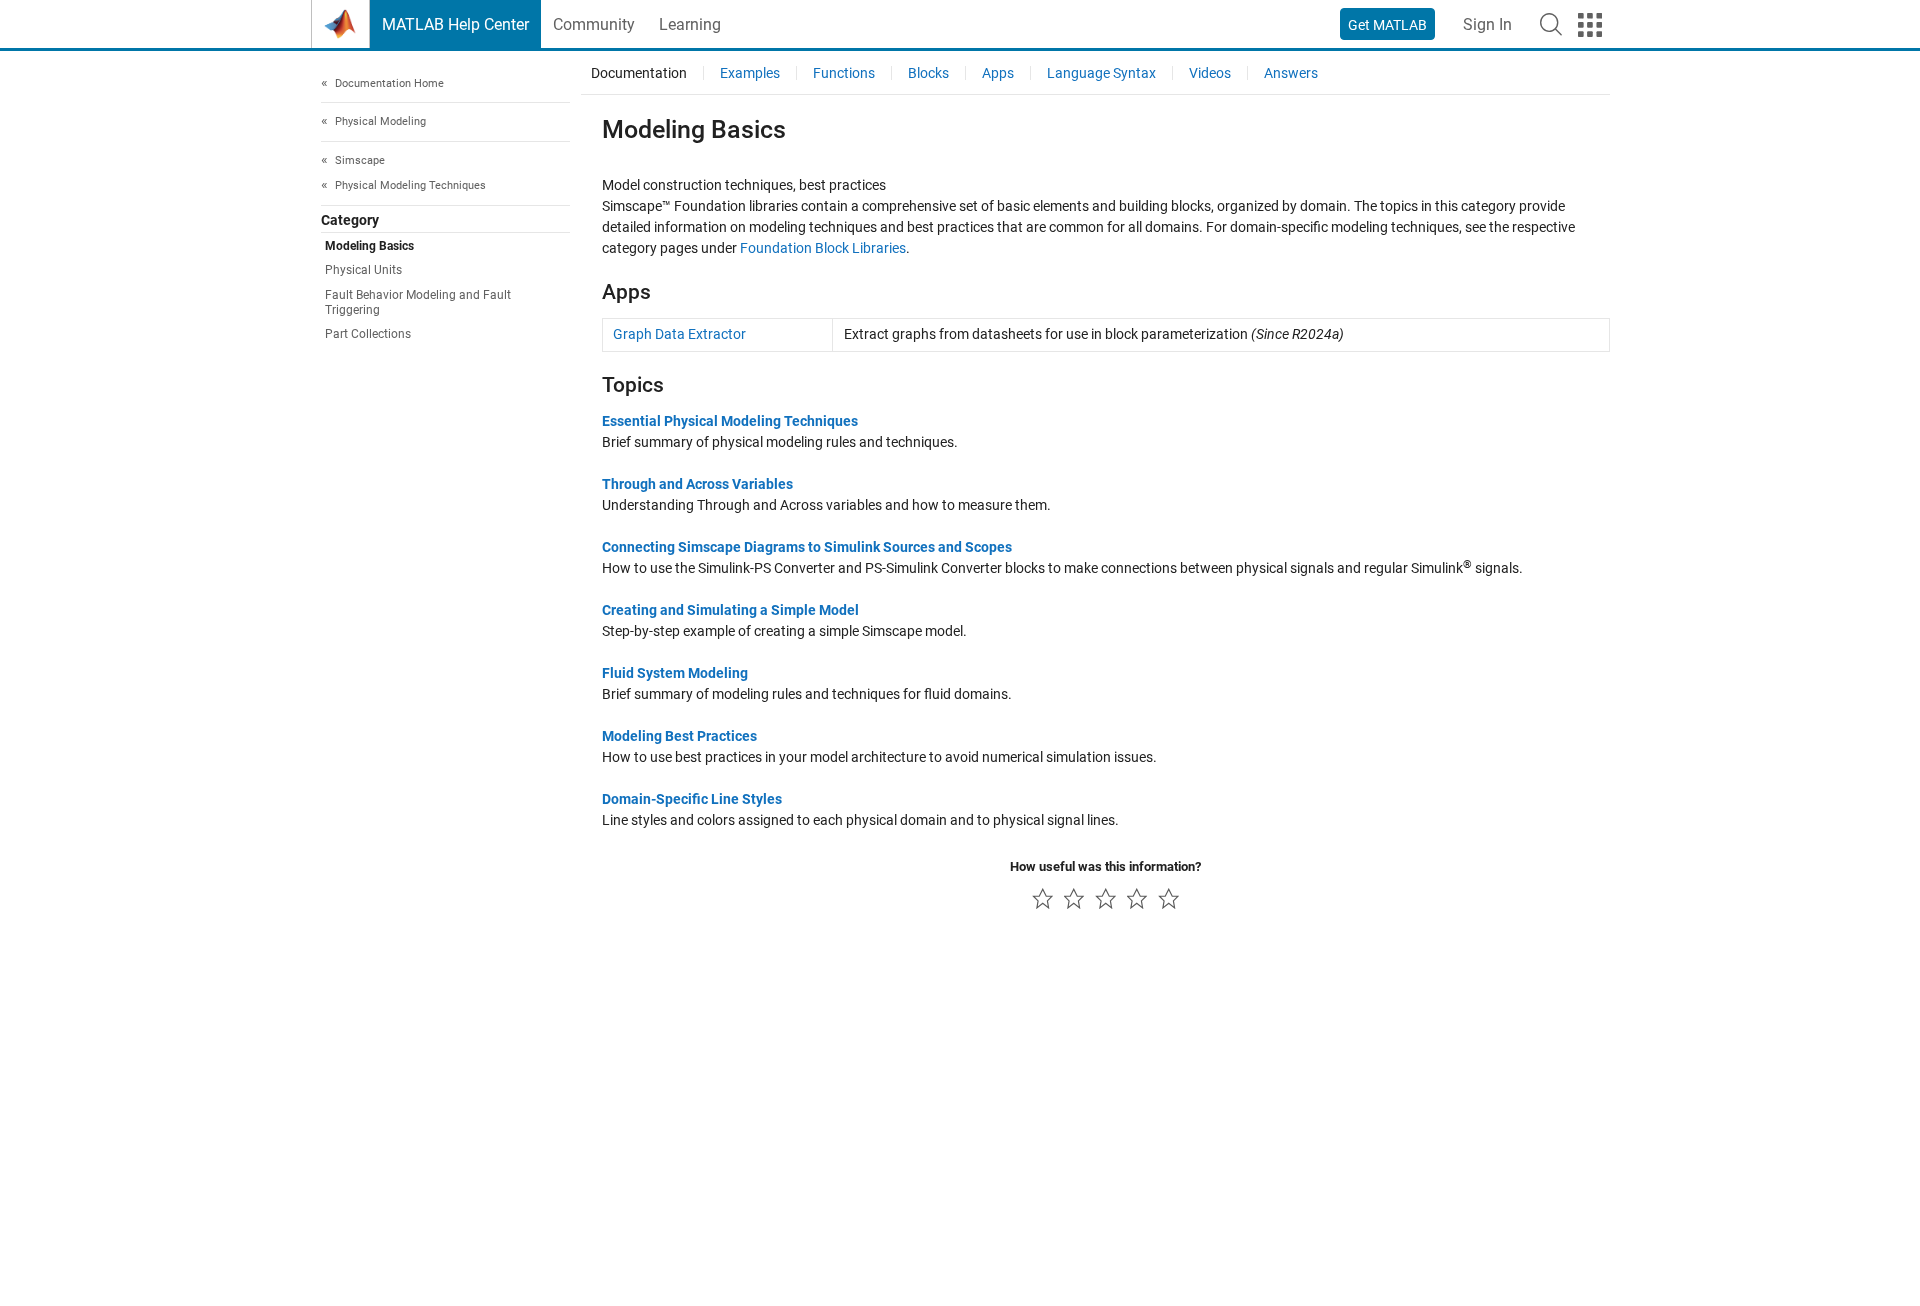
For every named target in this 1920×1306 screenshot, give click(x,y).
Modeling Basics (369, 247)
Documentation (639, 73)
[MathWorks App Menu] (1590, 25)
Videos (1210, 73)
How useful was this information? (1105, 866)
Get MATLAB (1387, 25)
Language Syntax (1101, 73)
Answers (1291, 73)
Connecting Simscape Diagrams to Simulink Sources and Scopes (807, 547)
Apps (998, 73)
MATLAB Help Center (455, 24)
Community (594, 24)
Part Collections (368, 335)
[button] (1551, 24)
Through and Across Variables (697, 484)
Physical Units (363, 271)
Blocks (928, 73)
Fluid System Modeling (675, 673)
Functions (844, 73)
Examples (750, 73)
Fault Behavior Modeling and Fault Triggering (418, 302)
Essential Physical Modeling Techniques (730, 421)
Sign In (1487, 24)
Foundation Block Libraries (823, 248)
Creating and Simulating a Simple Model (730, 610)
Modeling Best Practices (679, 736)
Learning (690, 24)
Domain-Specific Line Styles (692, 799)
